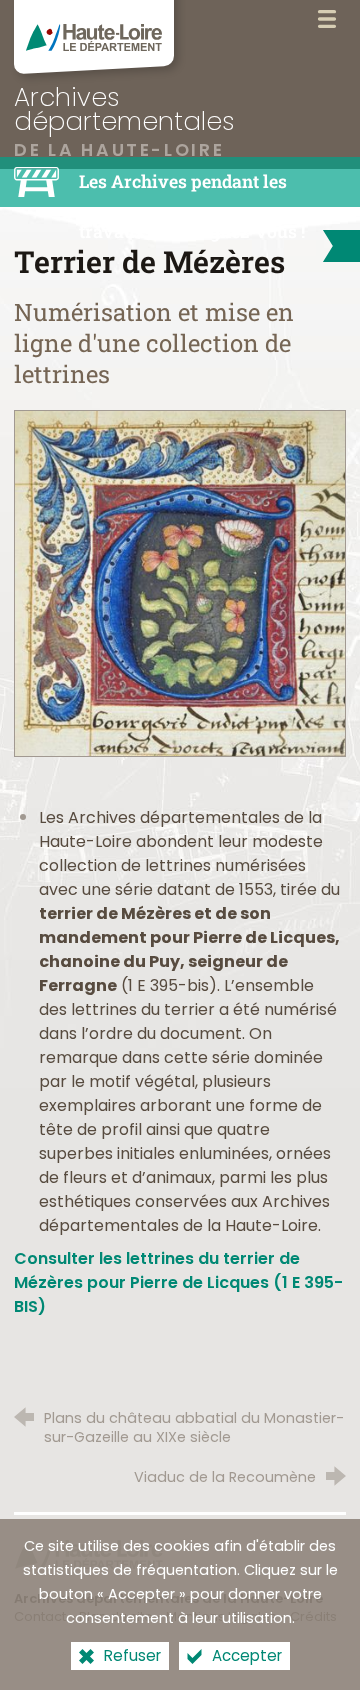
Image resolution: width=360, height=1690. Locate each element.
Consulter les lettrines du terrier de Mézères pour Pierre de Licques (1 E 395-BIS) (178, 1282)
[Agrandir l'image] (179, 582)
